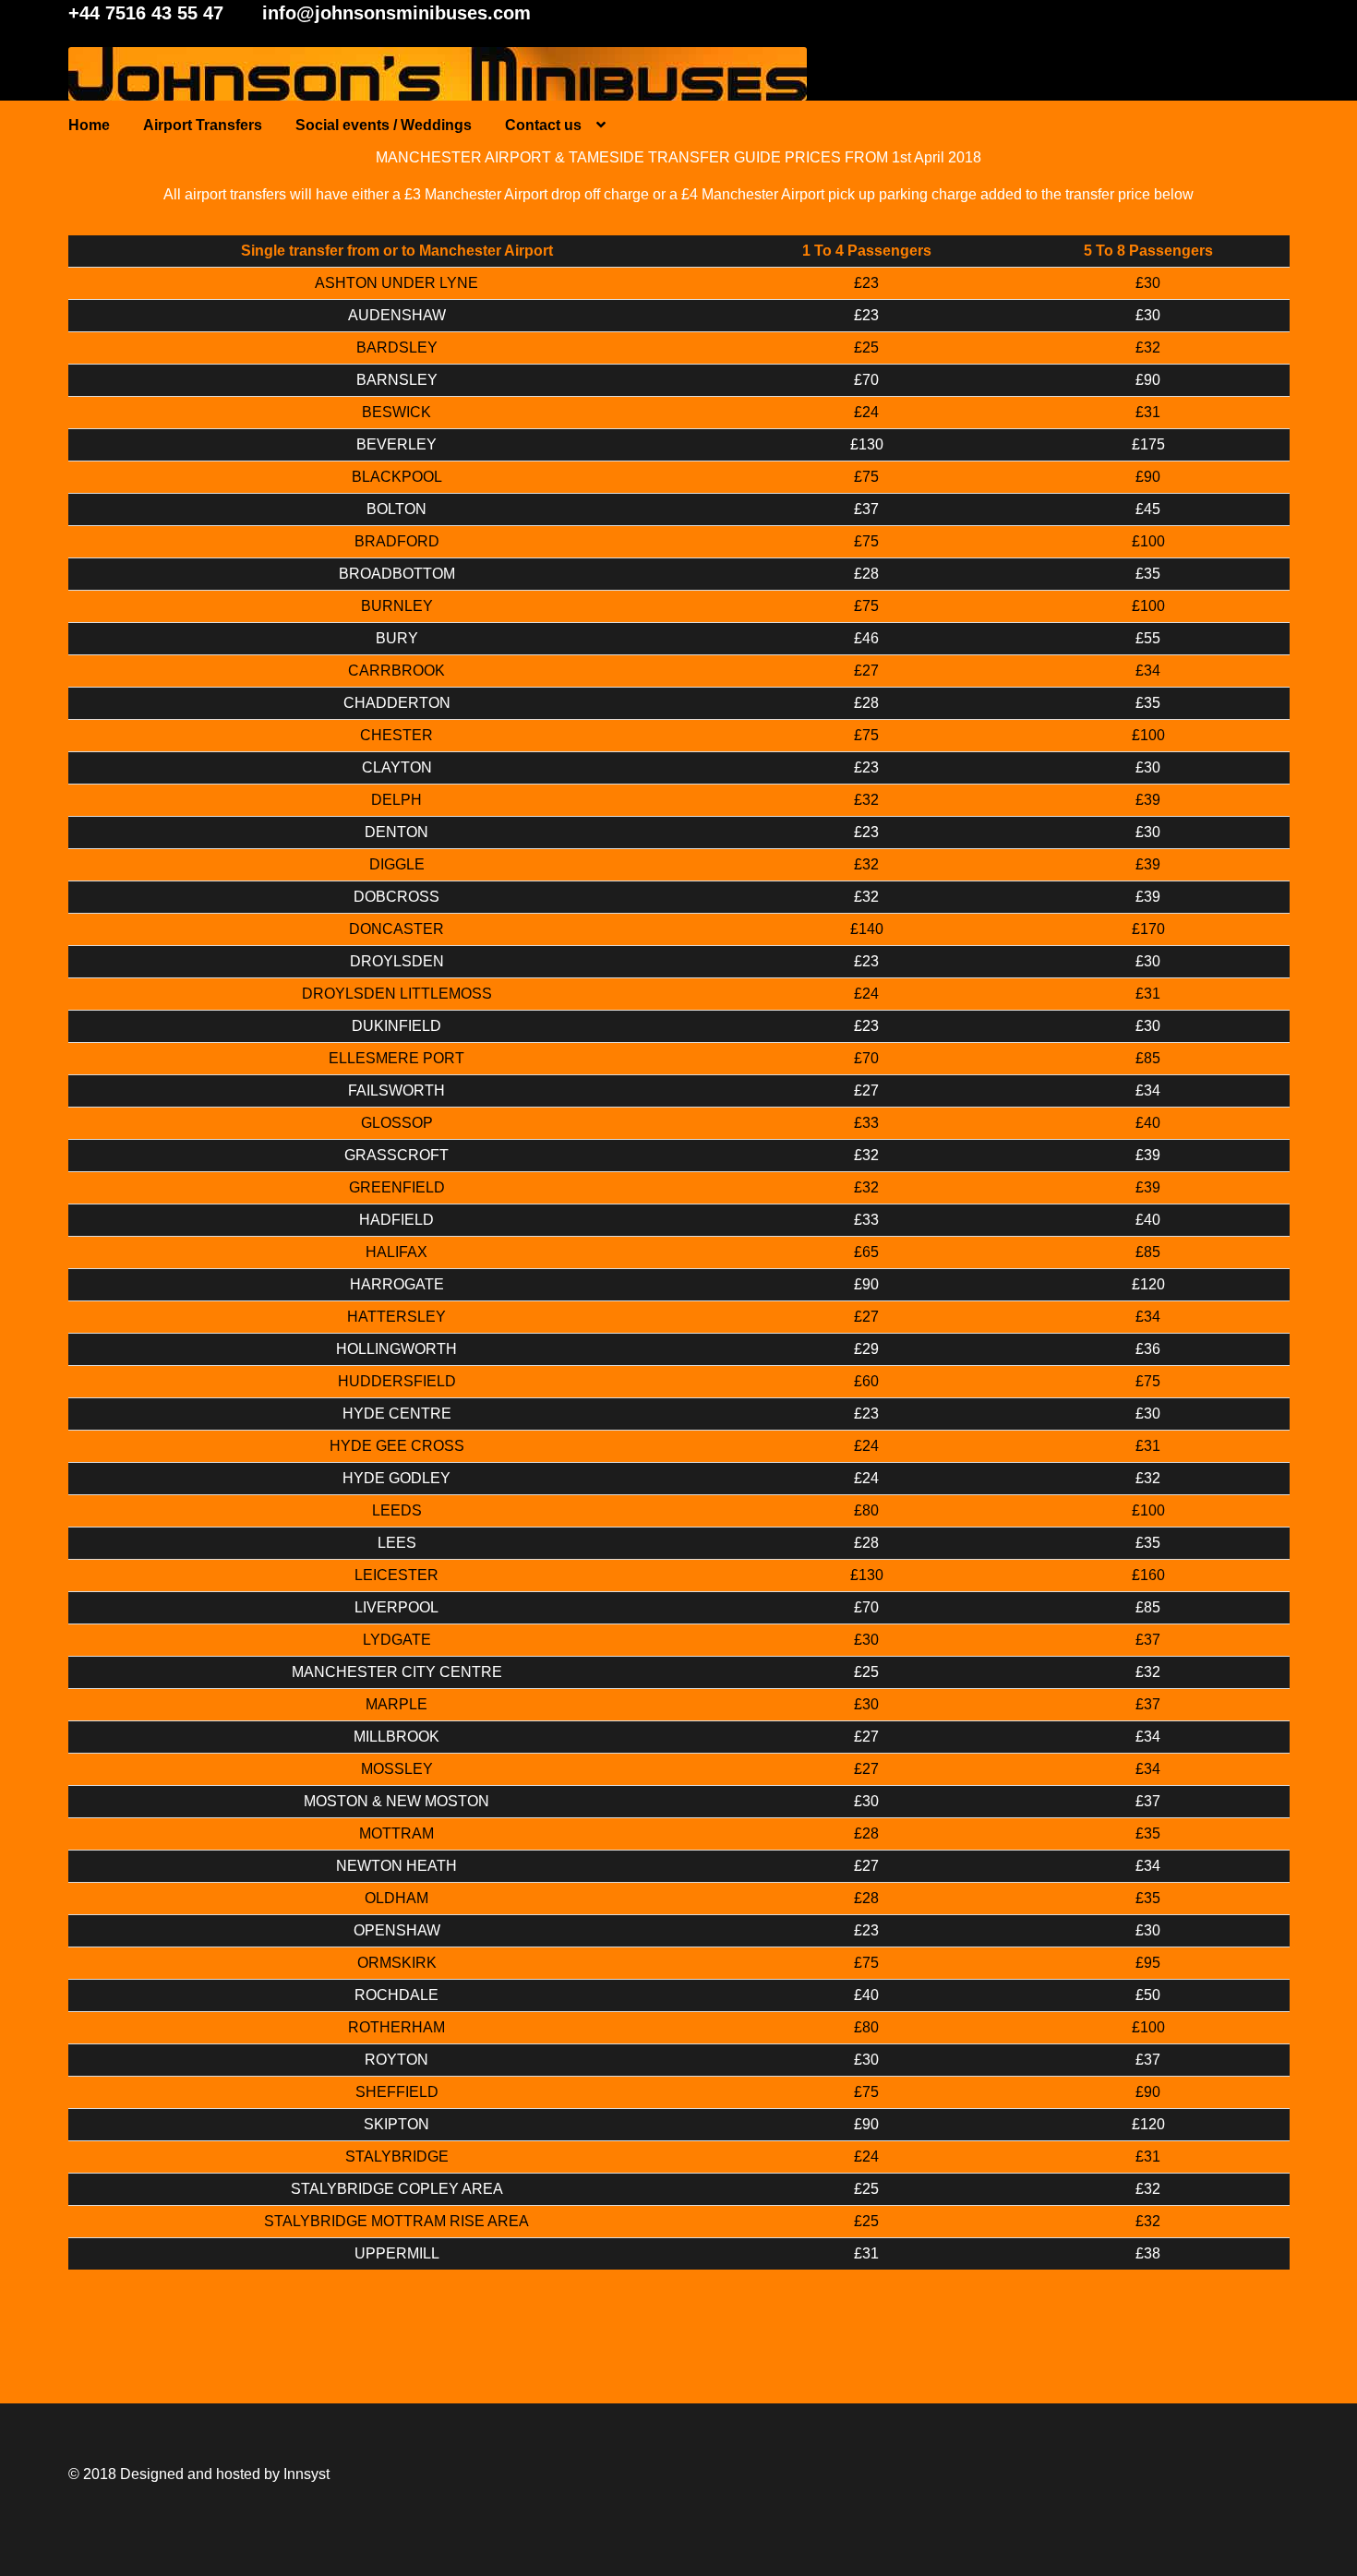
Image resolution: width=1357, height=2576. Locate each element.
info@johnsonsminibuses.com (396, 13)
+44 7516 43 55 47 (146, 13)
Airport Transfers (203, 125)
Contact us (543, 125)
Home (89, 125)
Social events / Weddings (384, 125)
